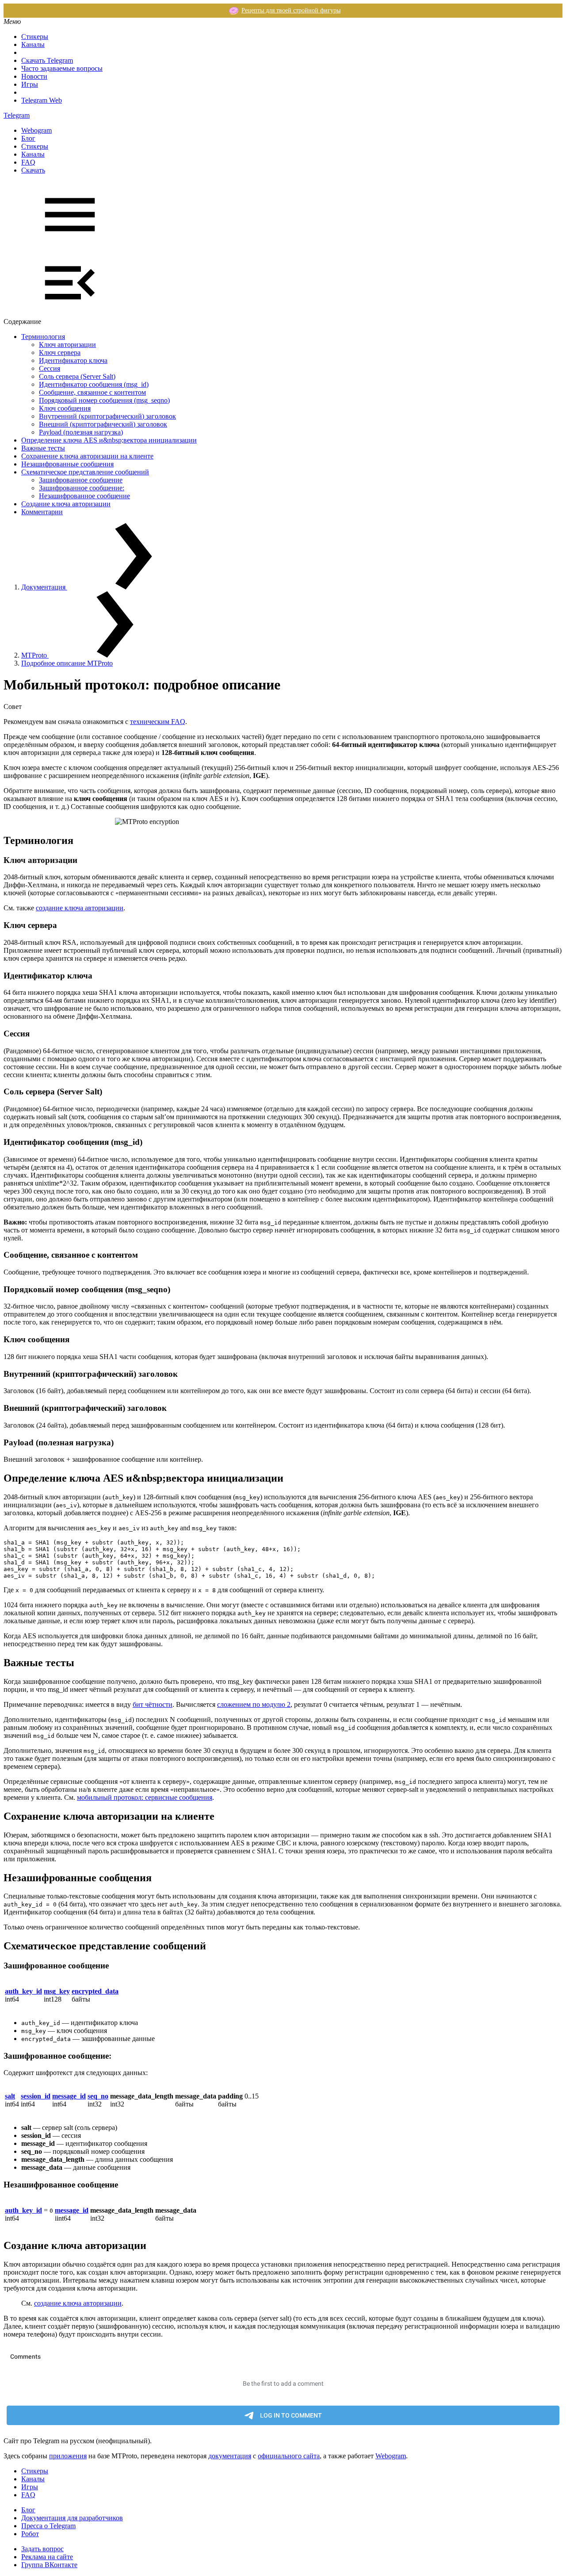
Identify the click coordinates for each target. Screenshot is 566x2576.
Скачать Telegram (47, 60)
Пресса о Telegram (48, 2526)
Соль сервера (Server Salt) (77, 376)
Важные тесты (43, 448)
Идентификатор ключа (73, 360)
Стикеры (35, 37)
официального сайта (289, 2456)
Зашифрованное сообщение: (82, 488)
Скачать (33, 170)
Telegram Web (42, 100)
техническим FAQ (158, 722)
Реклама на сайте (47, 2557)
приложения (68, 2456)
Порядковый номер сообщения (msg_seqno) (104, 400)
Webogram (36, 130)
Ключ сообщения (65, 408)
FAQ (28, 162)
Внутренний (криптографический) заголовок (107, 416)
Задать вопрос (42, 2549)
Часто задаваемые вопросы (62, 68)
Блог (28, 138)
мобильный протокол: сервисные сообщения (145, 1797)
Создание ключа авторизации (66, 504)
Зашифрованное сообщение (81, 480)
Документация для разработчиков (72, 2518)
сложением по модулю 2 (254, 1704)
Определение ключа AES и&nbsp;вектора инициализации (109, 440)
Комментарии (42, 512)
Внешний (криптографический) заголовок (103, 424)
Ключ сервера (60, 352)
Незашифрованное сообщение (84, 496)
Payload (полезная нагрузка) (81, 432)
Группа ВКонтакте (49, 2565)
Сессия (50, 368)
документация (230, 2456)
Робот (30, 2534)
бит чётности (153, 1704)
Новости (34, 76)
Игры (30, 84)
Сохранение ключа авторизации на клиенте (87, 456)
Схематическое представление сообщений (85, 472)
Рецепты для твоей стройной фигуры (291, 10)
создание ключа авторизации (80, 908)
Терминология (43, 337)
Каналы (33, 44)
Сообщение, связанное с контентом (92, 392)
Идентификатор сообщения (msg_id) (94, 384)
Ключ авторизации (67, 345)
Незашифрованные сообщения (67, 464)
